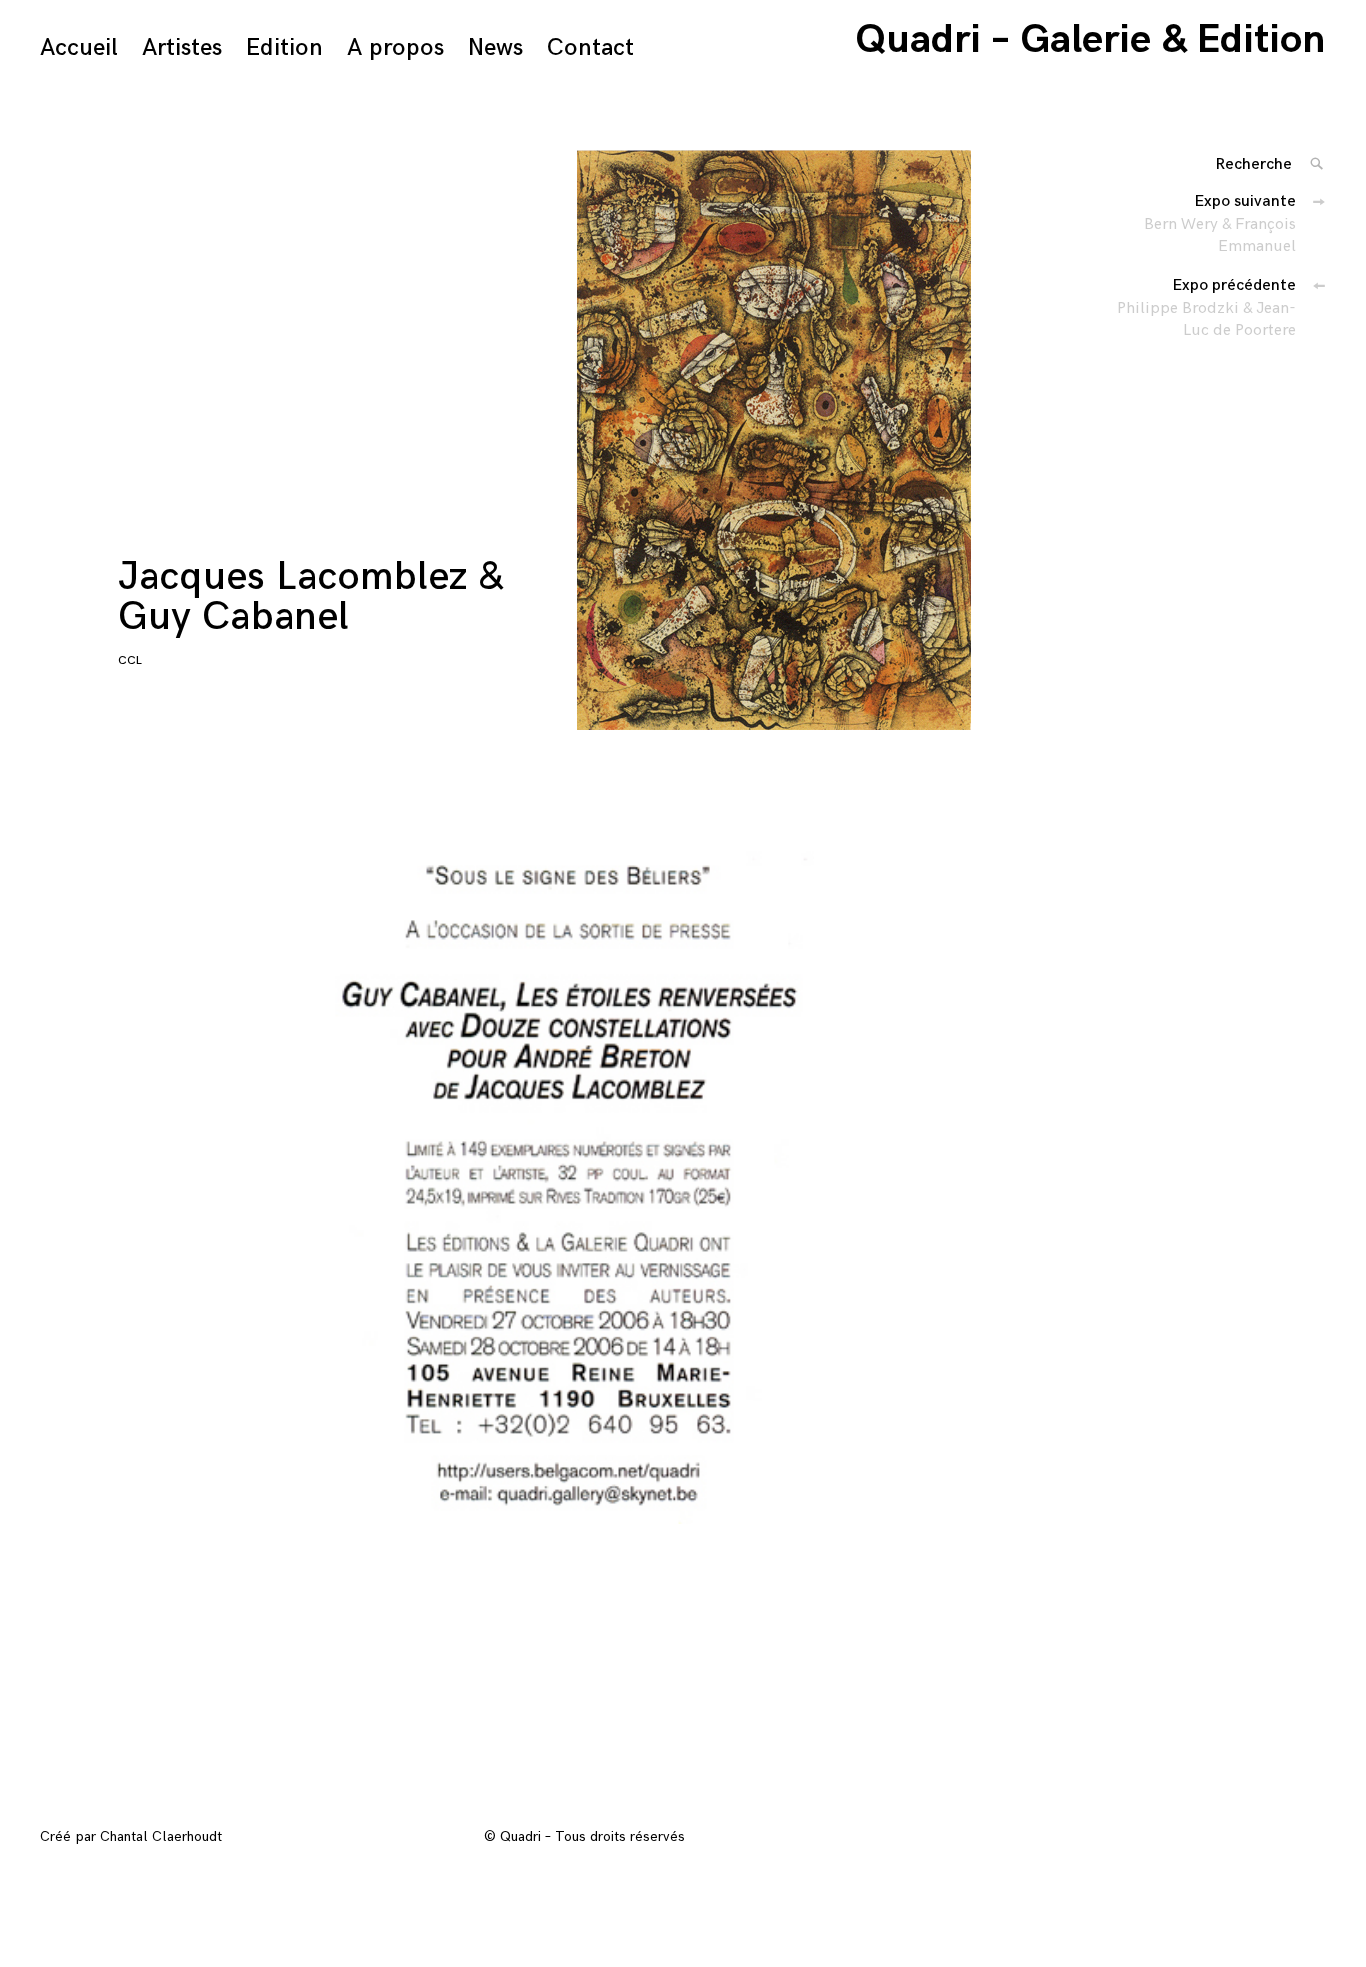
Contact (590, 47)
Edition (284, 47)
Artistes (182, 47)
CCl (130, 660)
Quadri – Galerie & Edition (1090, 40)
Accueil (79, 47)
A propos (395, 47)
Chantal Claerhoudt (161, 1836)
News (495, 47)
